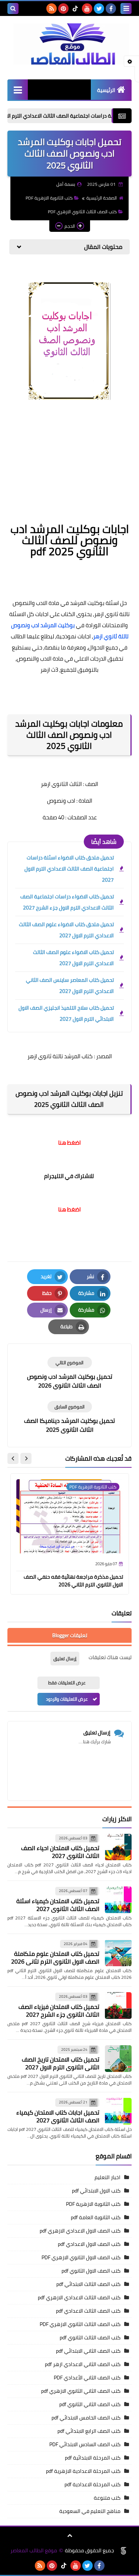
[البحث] (13, 9)
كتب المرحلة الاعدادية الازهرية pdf (83, 2471)
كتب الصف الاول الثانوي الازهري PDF (81, 2257)
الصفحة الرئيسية (102, 198)
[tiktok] (75, 9)
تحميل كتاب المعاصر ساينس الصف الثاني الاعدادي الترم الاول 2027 (70, 986)
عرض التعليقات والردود (67, 1699)
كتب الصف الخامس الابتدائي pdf (86, 2418)
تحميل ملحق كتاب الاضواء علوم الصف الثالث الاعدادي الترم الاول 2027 (66, 930)
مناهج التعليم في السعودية (90, 2511)
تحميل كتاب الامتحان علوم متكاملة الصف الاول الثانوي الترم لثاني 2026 (55, 1958)
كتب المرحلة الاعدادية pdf (92, 2484)
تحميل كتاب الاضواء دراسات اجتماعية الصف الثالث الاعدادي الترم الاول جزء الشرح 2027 (67, 902)
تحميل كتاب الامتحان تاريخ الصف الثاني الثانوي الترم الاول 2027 (61, 2063)
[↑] (70, 2536)
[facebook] (111, 9)
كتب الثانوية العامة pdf (96, 2217)
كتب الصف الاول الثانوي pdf (91, 2271)
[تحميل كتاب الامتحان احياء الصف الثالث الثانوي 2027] (118, 1847)
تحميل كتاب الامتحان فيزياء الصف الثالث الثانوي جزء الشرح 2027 (59, 2011)
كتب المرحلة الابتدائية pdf (93, 2458)
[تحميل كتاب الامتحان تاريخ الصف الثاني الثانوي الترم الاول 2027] (118, 2059)
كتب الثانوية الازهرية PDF (49, 198)
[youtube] (87, 9)
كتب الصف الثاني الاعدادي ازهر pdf (83, 2364)
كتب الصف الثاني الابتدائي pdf (88, 2351)
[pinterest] (63, 9)
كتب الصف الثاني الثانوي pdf (90, 2404)
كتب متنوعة (107, 2498)
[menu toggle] (126, 9)
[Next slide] (13, 1458)
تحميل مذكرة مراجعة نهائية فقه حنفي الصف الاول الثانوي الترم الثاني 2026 (73, 1581)
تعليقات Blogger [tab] (70, 1635)
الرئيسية (106, 90)
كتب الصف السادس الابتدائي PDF (85, 2444)
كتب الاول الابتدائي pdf (96, 2191)
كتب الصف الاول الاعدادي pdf (89, 2244)
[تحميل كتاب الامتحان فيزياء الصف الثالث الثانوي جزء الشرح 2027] (118, 2006)
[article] (69, 1373)
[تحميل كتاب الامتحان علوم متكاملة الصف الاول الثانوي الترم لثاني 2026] (118, 1953)
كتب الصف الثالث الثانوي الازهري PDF (82, 212)
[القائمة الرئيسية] (18, 90)
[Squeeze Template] (123, 2551)
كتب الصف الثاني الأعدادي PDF (87, 2378)
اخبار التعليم (107, 2177)
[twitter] (99, 9)
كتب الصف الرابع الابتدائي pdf (89, 2431)
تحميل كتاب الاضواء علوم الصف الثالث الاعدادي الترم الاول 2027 (73, 958)
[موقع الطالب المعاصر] (69, 44)
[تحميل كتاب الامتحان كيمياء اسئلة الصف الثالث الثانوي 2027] (118, 1900)
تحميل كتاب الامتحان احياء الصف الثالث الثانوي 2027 (60, 1852)
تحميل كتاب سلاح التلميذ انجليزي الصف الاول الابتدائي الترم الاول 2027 (66, 1013)
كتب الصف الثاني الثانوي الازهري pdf (81, 2391)
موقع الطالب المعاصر (34, 2551)
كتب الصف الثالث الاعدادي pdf (88, 2311)
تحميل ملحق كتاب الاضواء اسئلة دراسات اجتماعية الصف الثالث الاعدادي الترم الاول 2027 (69, 869)
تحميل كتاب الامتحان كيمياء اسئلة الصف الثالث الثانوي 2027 (58, 1905)
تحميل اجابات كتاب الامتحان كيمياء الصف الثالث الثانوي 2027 (58, 2116)
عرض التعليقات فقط (67, 1683)
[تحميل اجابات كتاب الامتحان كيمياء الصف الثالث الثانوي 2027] (118, 2111)
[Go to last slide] (26, 1458)
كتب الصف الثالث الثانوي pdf (90, 2338)
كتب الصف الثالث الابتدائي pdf (88, 2284)
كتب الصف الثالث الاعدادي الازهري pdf (79, 2297)
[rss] (52, 9)
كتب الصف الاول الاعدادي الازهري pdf (80, 2231)
